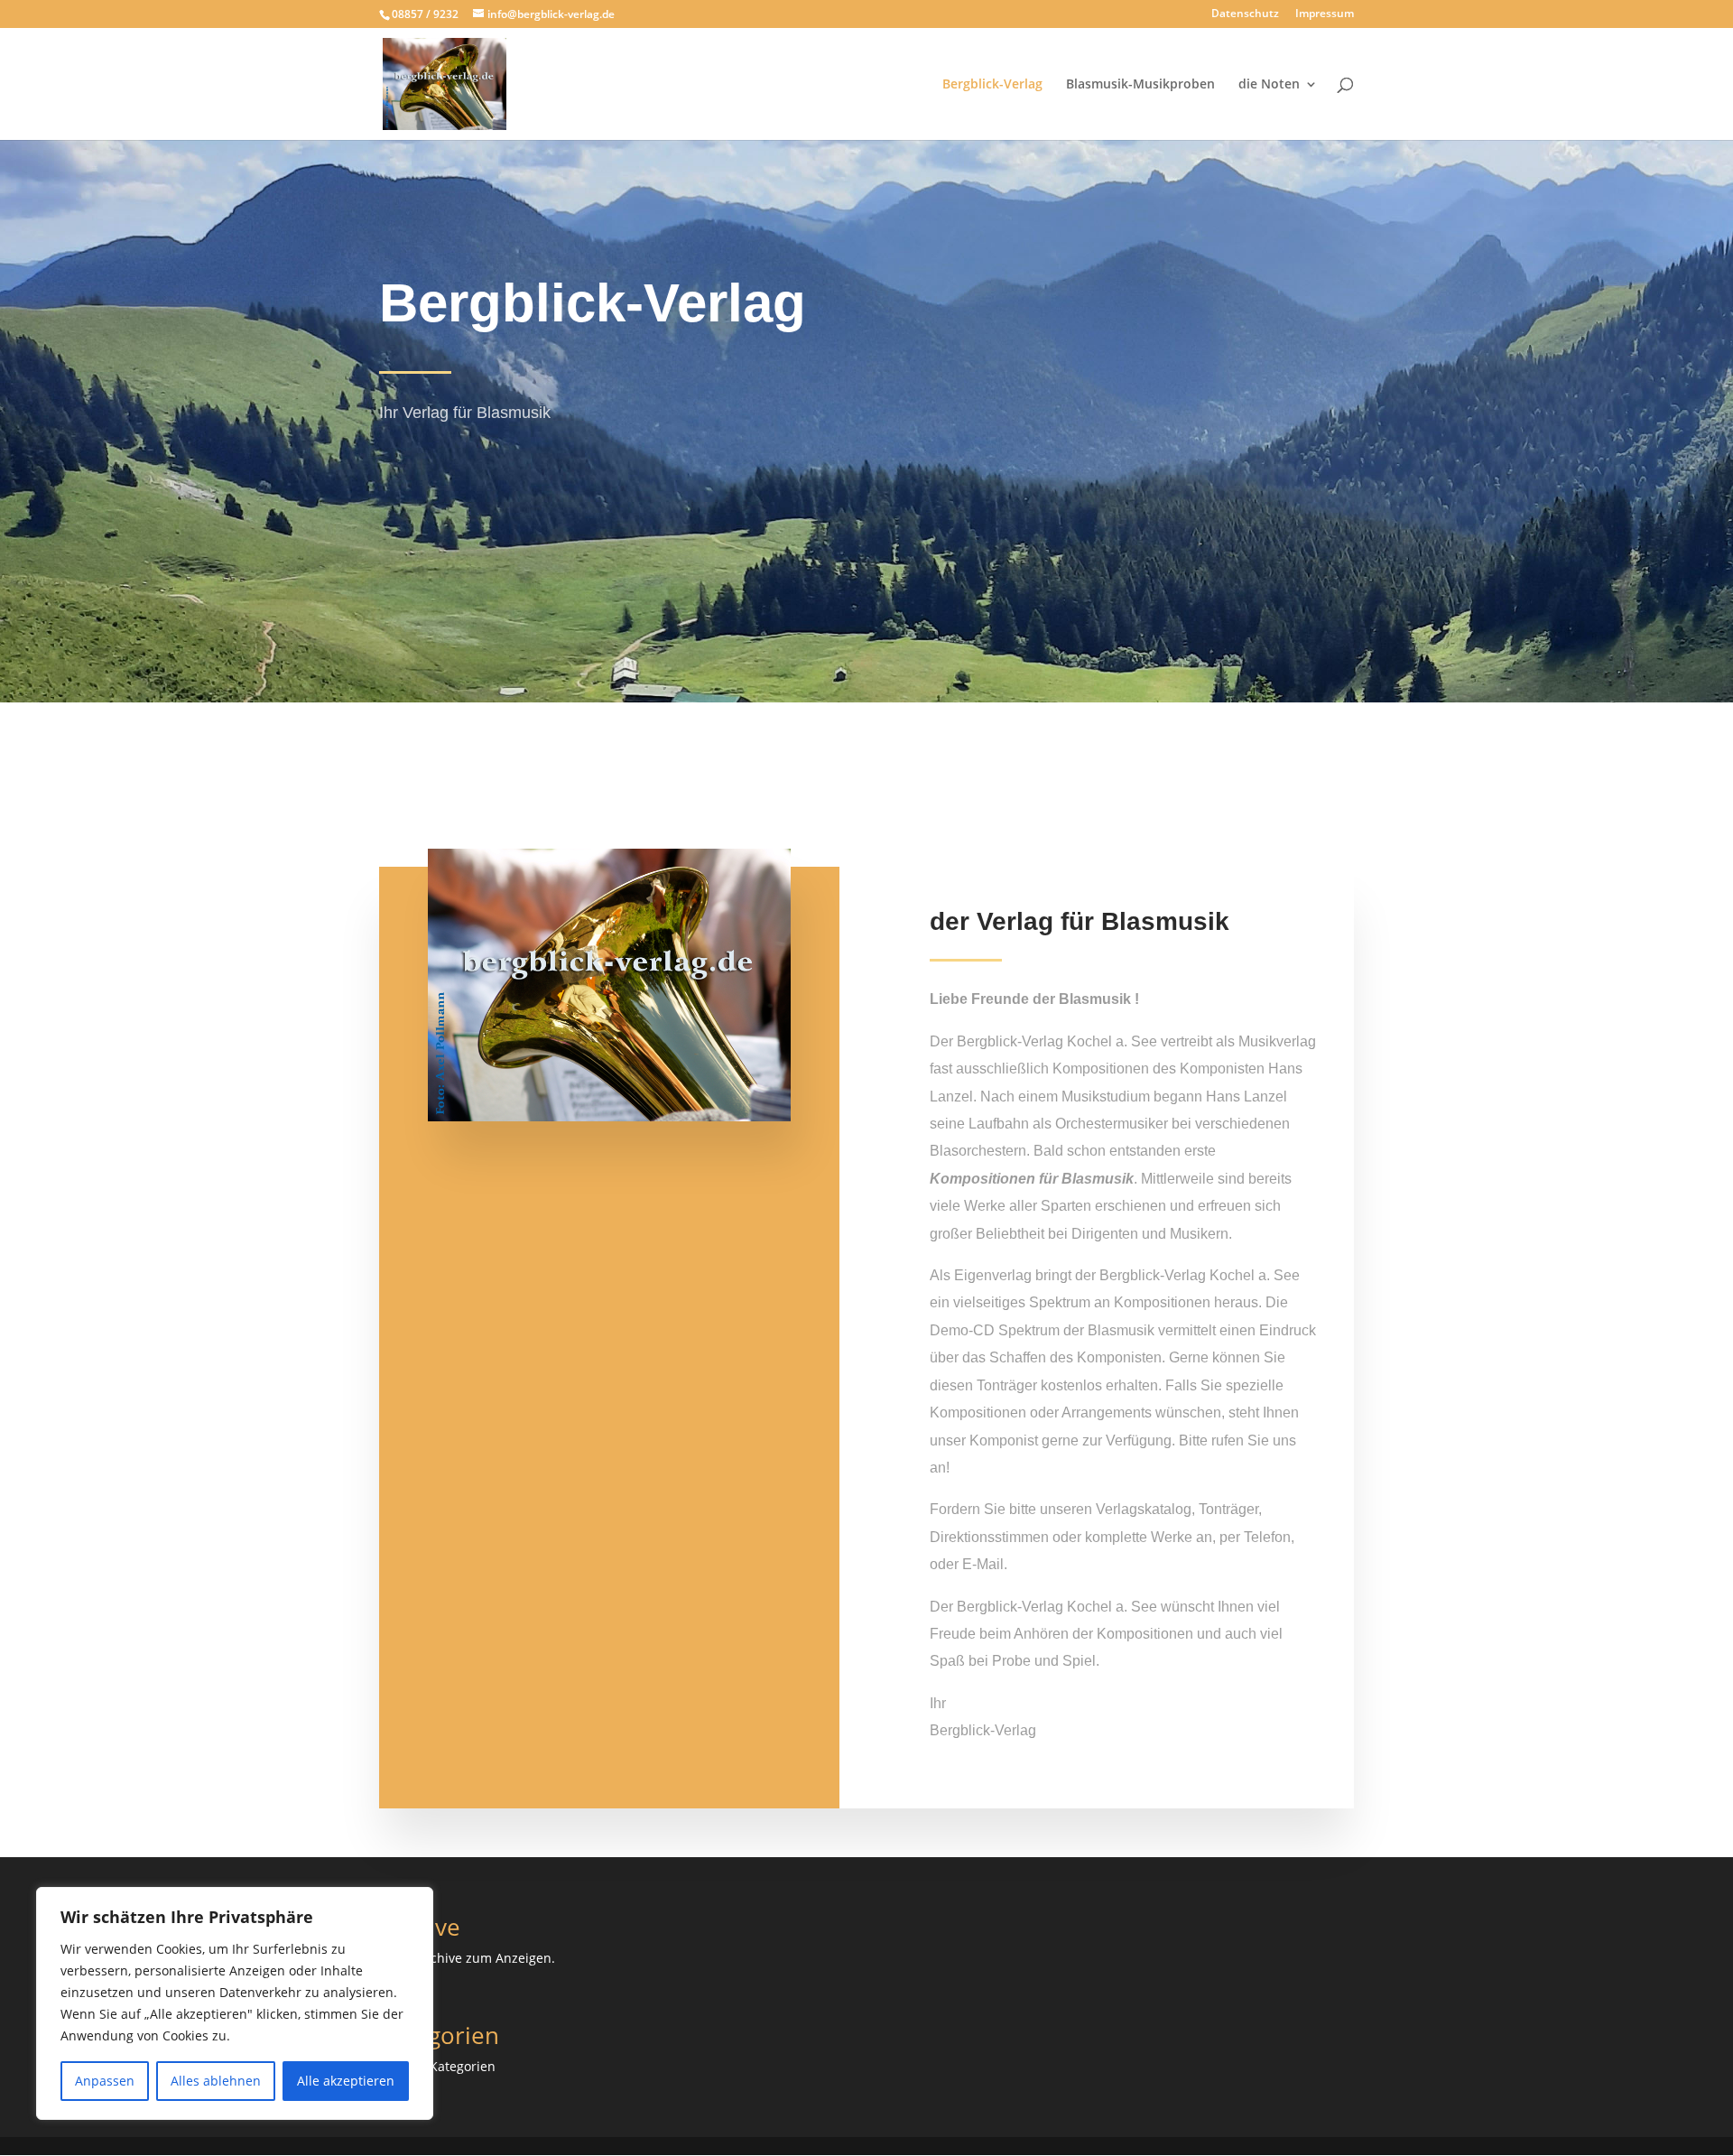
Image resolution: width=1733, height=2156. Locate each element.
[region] (235, 2003)
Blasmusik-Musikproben (1140, 85)
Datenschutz (1245, 14)
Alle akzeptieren (346, 2081)
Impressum (1325, 14)
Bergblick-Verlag (992, 85)
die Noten (1269, 85)
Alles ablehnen (216, 2081)
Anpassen (105, 2081)
